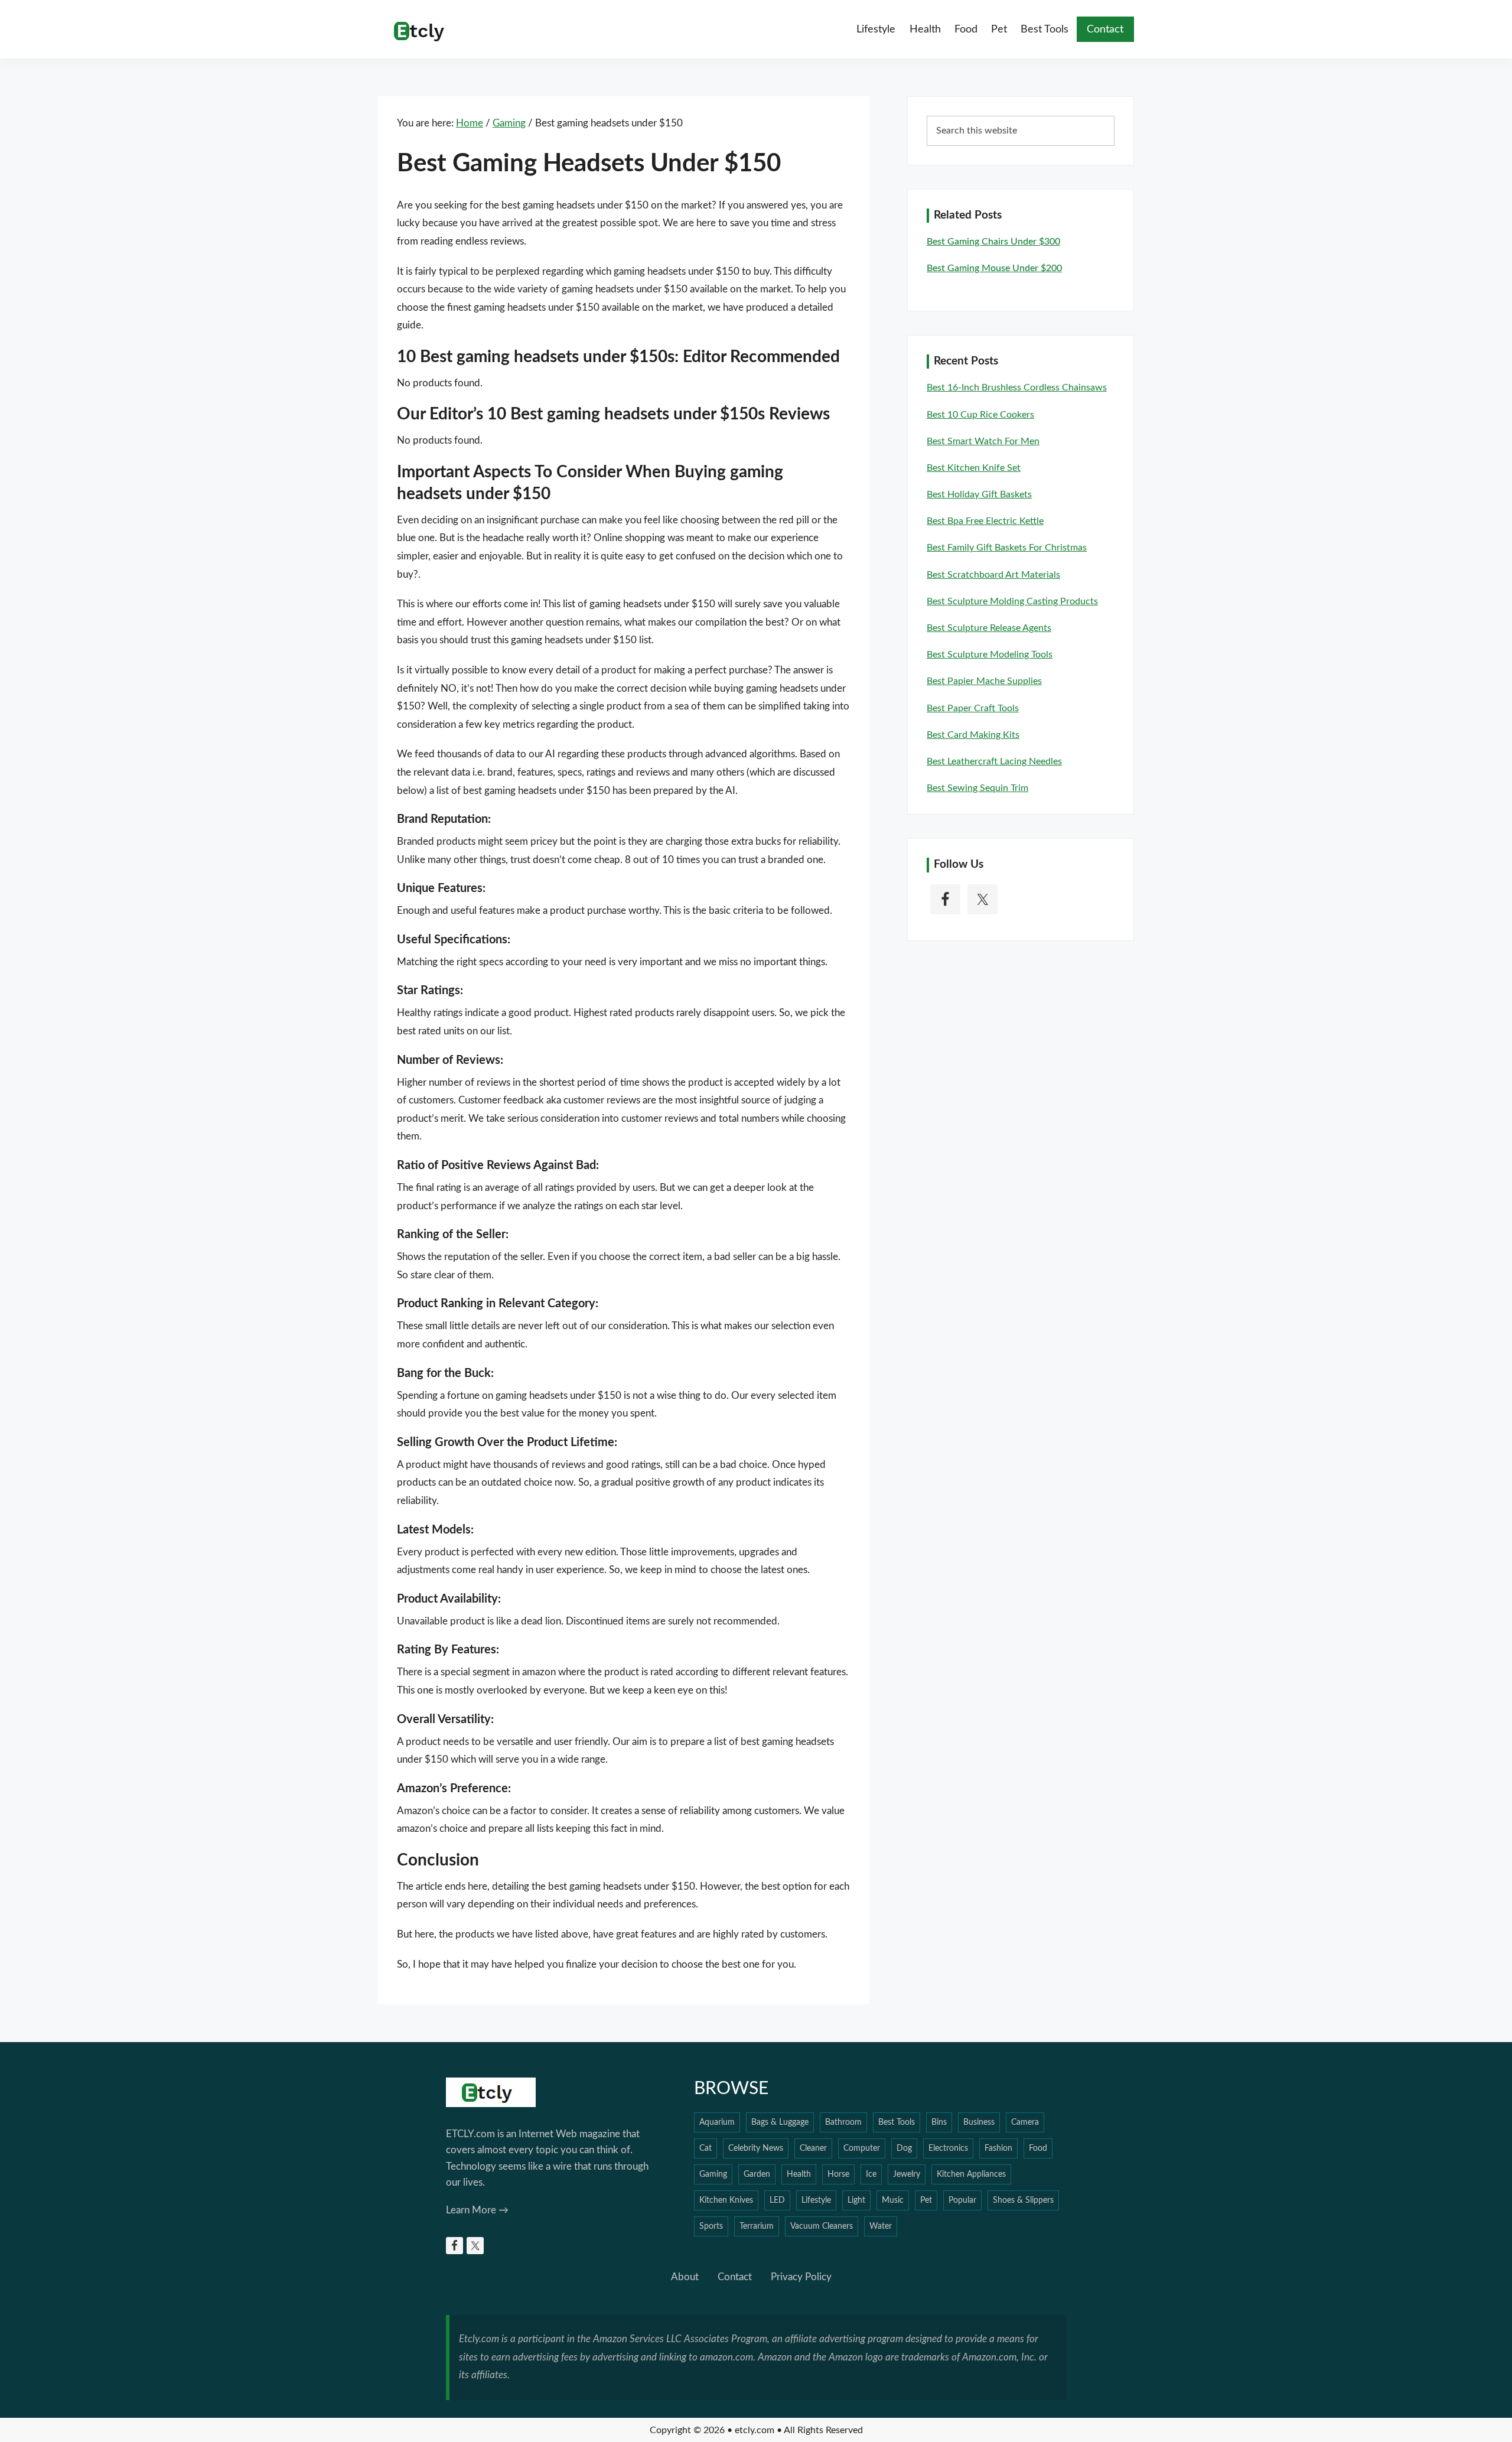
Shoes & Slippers (1023, 2200)
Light (856, 2200)
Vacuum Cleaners (822, 2226)
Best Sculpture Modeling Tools (990, 655)
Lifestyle (816, 2200)
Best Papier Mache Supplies (984, 681)
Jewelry (907, 2174)
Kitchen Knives (726, 2200)
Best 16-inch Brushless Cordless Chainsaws (1017, 388)
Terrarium (757, 2226)
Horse (838, 2174)
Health (799, 2174)
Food (1038, 2148)
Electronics (948, 2148)
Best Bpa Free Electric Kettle (985, 521)
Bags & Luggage (780, 2122)
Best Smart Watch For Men (983, 441)
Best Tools (897, 2122)
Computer (862, 2148)
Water (881, 2226)
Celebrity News (756, 2148)
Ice (871, 2174)
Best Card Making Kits (973, 735)
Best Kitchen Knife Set (974, 468)
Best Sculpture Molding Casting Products (1012, 601)
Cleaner (813, 2148)
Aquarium (717, 2122)
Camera (1025, 2122)
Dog (904, 2148)
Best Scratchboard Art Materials (993, 575)
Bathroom (843, 2122)
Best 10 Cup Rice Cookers (980, 415)
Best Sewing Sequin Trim (977, 788)
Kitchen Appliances (971, 2174)
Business (979, 2122)
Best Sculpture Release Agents (989, 628)
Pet (926, 2200)
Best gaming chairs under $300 (993, 242)
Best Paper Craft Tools (973, 708)
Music (893, 2200)
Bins (939, 2122)
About (685, 2277)
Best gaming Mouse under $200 (994, 268)
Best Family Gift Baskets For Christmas (1007, 548)
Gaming (713, 2174)
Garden (757, 2174)
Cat (706, 2148)
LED (777, 2200)
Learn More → (477, 2210)
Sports (711, 2226)
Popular (962, 2200)
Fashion (998, 2148)
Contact (735, 2277)
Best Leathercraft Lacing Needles (994, 761)
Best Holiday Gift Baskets (979, 494)
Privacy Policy (801, 2277)
